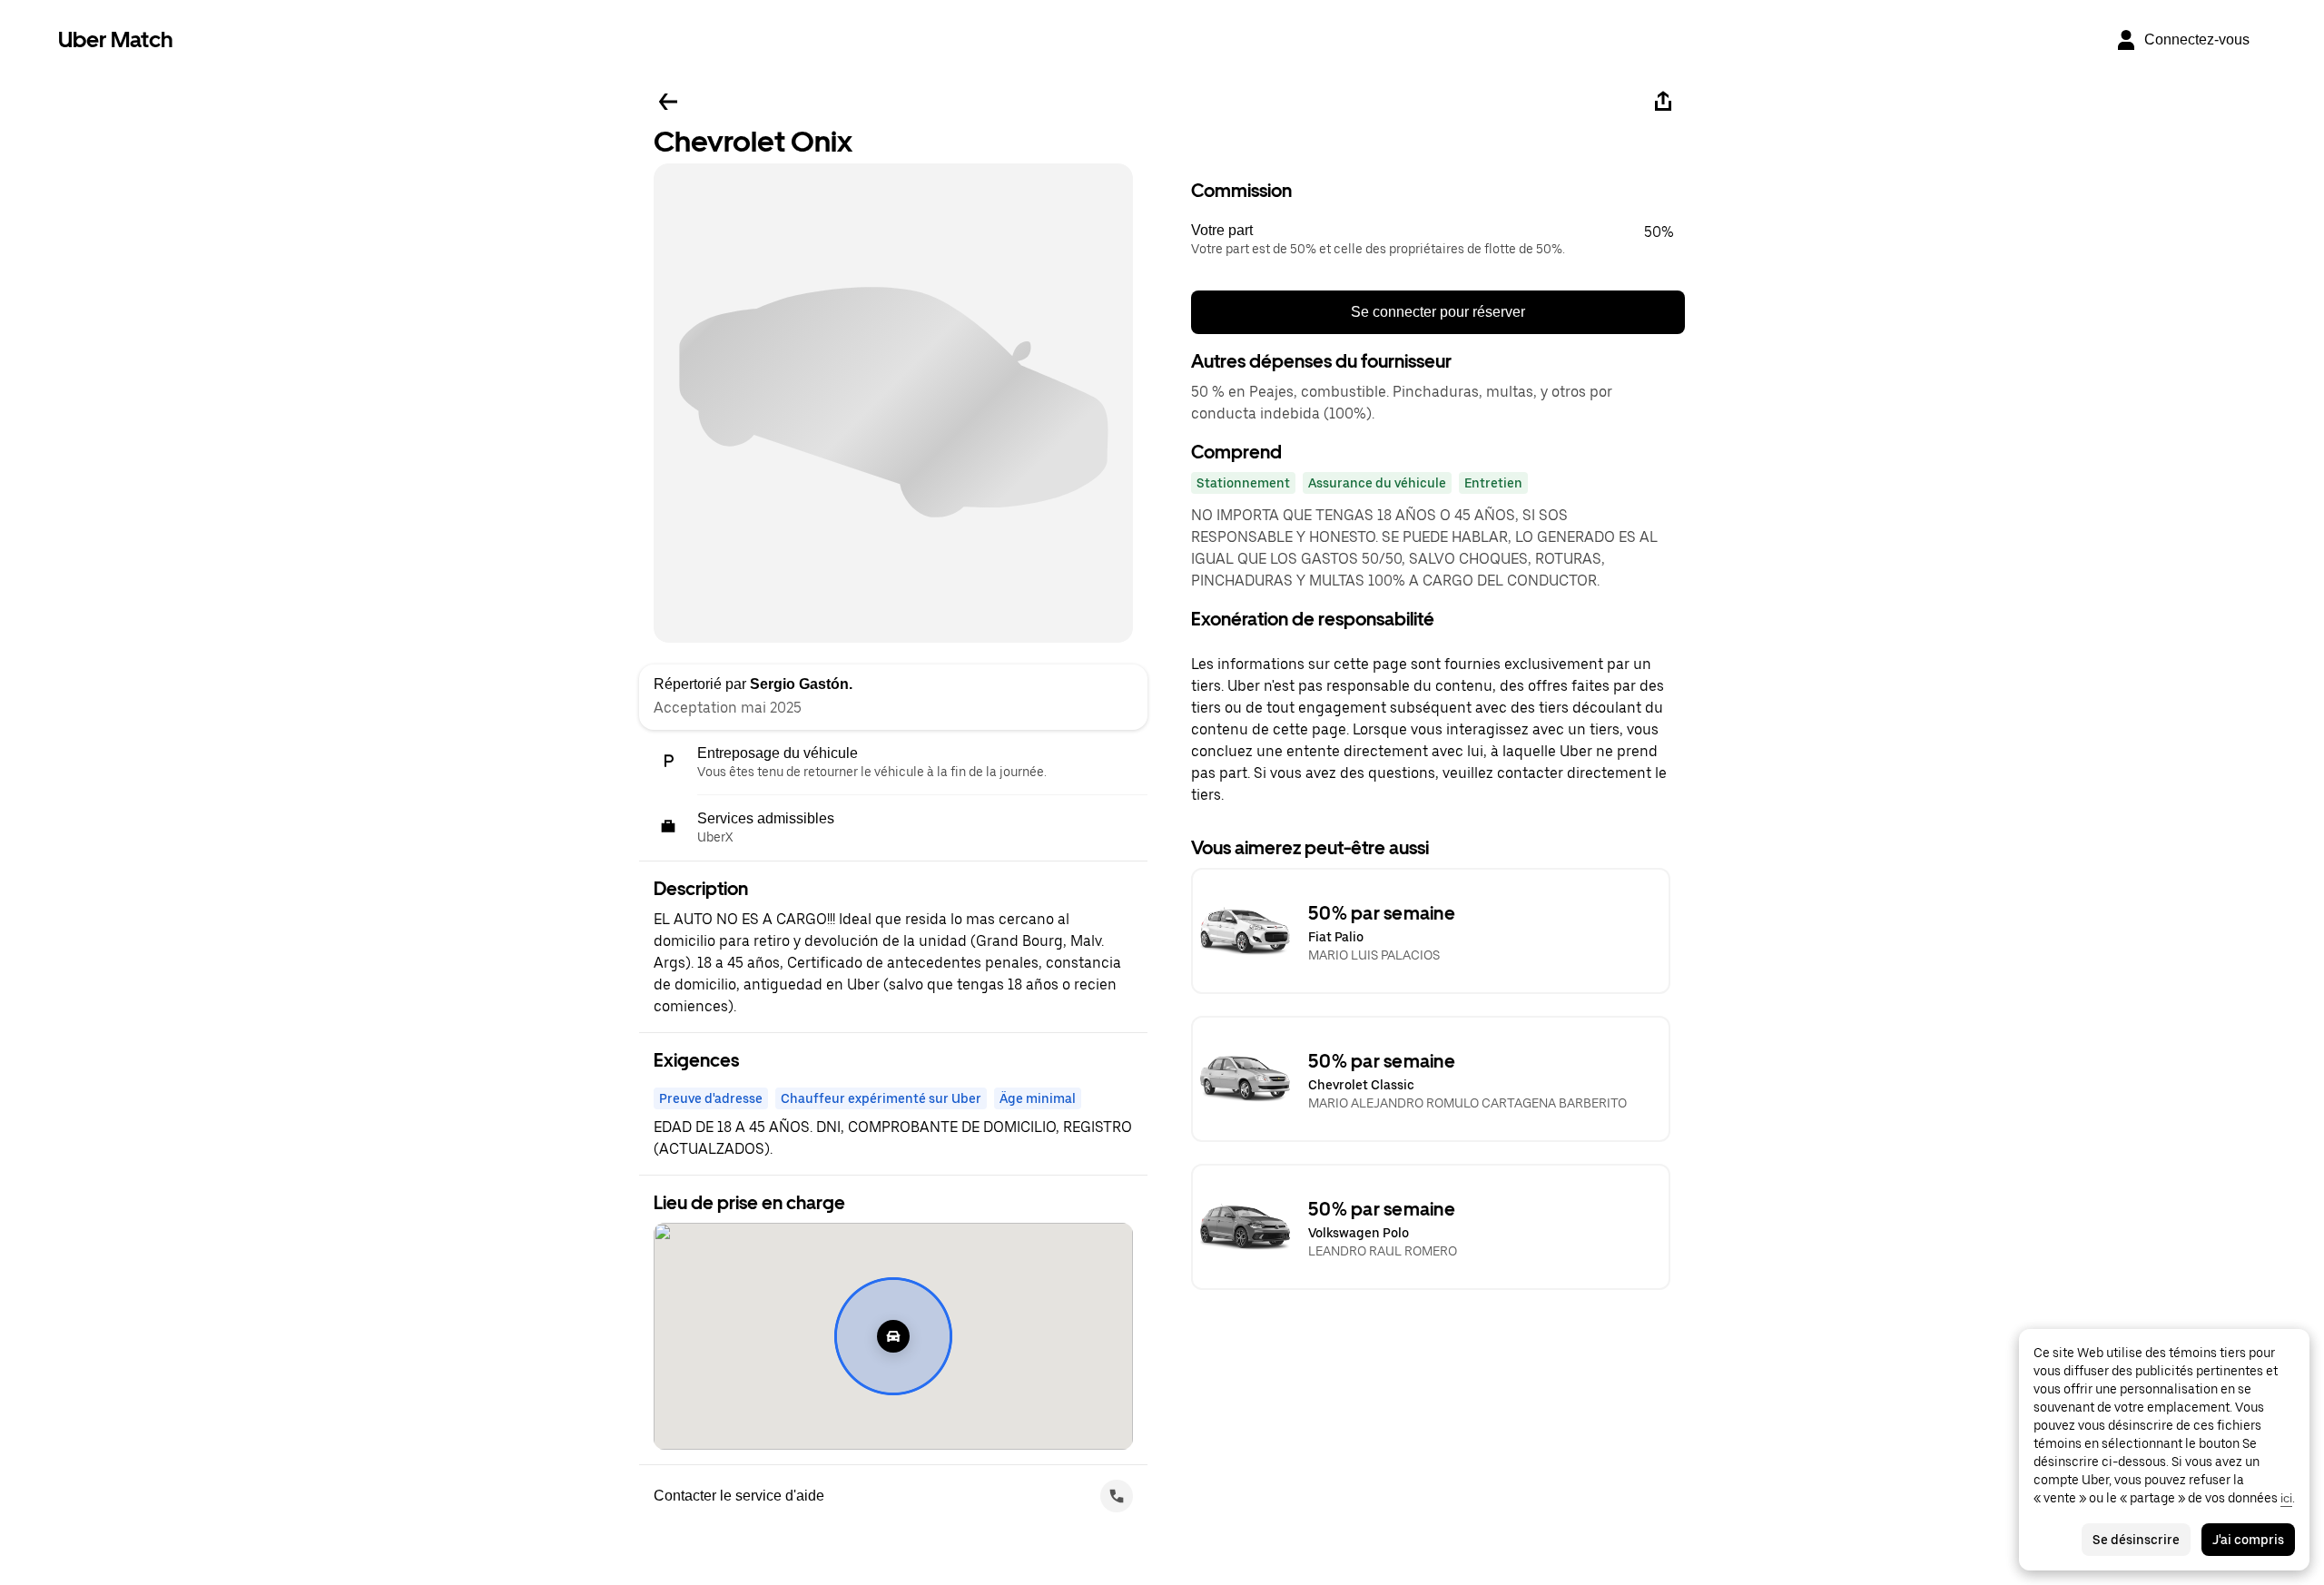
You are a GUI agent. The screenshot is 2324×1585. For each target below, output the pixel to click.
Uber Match (116, 39)
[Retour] (668, 102)
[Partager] (1663, 102)
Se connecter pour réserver (1438, 312)
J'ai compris (2248, 1540)
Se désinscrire (2136, 1540)
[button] (1438, 240)
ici (2286, 1498)
